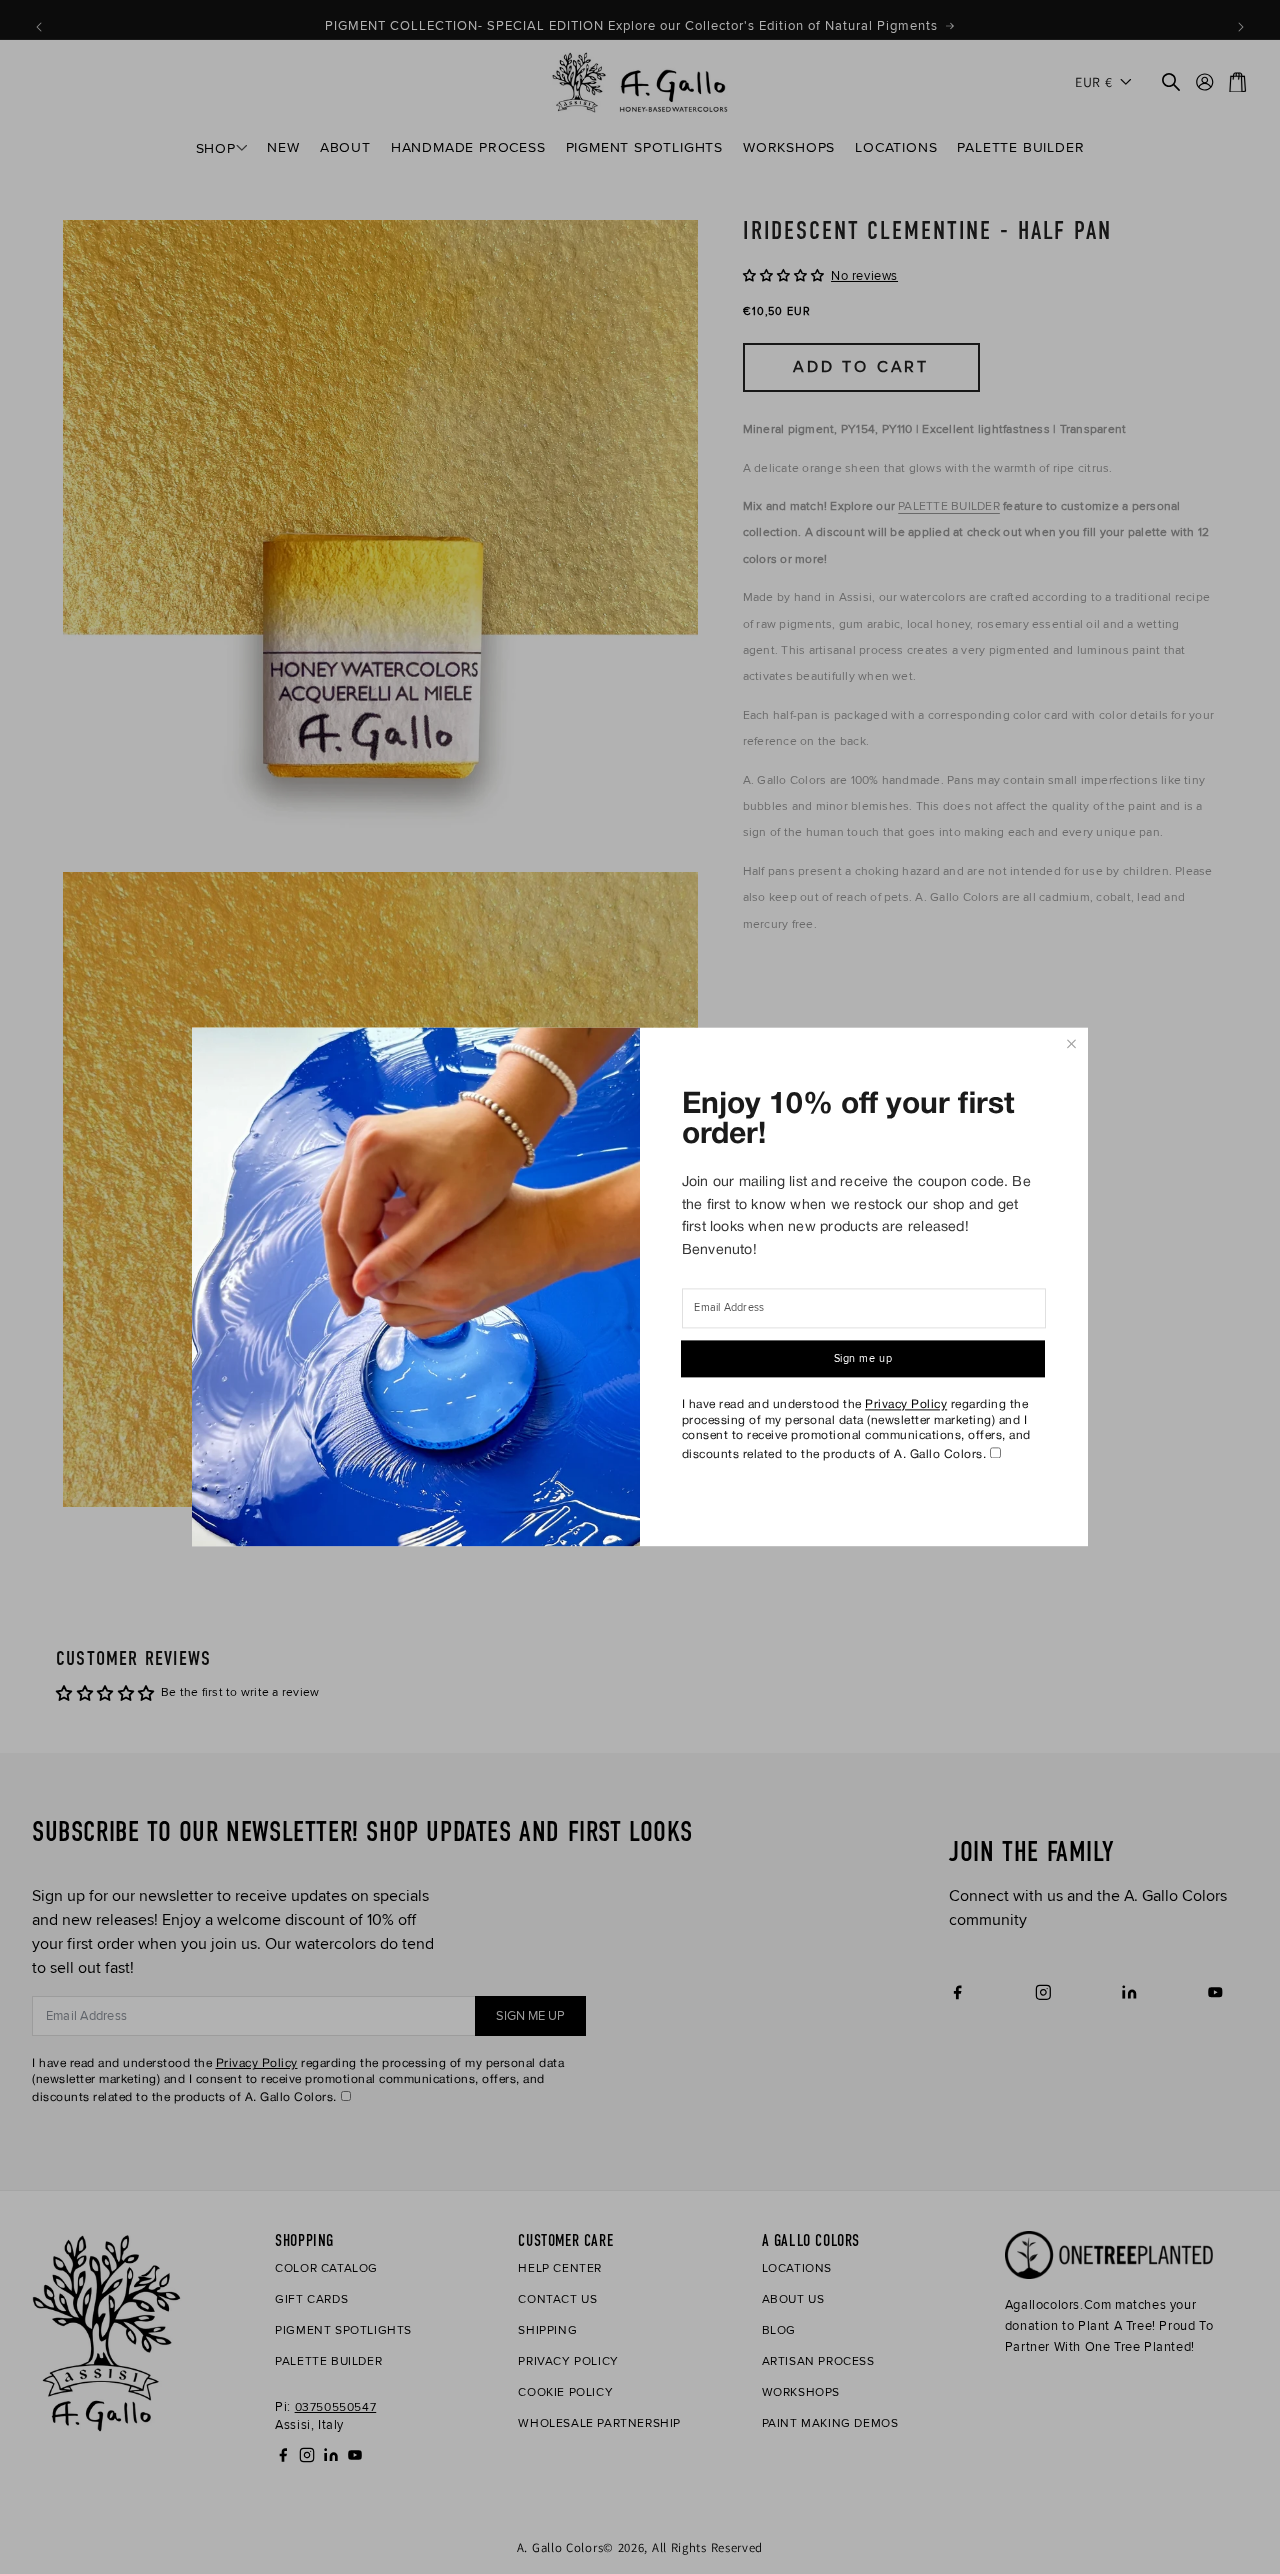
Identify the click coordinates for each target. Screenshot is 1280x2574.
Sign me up (863, 1359)
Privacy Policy (906, 1404)
